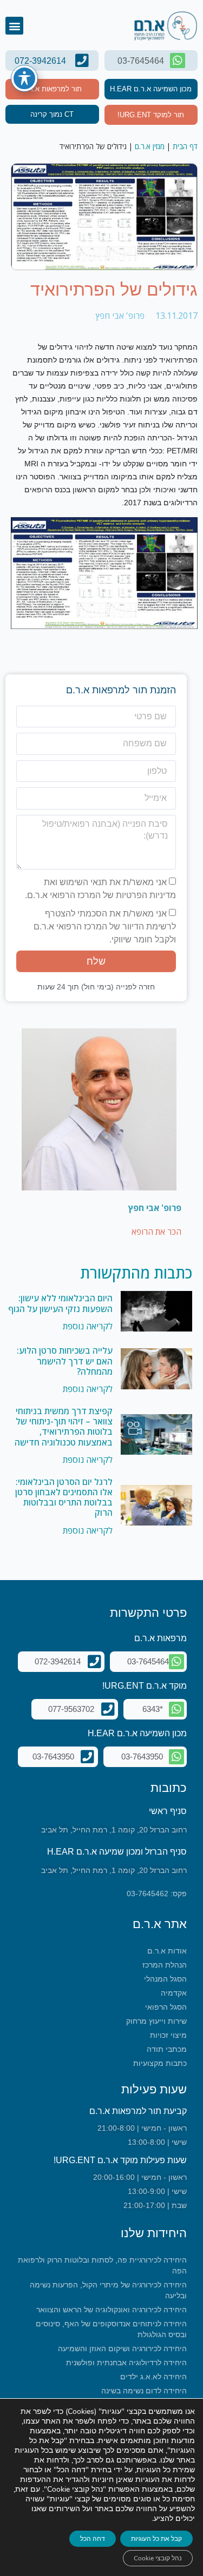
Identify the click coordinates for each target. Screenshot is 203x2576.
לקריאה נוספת (88, 1326)
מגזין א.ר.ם (150, 146)
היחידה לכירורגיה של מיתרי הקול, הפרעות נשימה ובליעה (108, 2290)
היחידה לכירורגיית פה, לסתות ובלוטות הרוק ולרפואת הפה (102, 2265)
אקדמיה (174, 1993)
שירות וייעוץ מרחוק (156, 2021)
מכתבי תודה (167, 2049)
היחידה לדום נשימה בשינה (144, 2391)
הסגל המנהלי (165, 1979)
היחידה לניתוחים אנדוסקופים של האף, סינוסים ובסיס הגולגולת (111, 2329)
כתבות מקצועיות (160, 2063)
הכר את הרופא (156, 1232)
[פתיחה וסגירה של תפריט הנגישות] (24, 78)
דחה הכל (93, 2539)
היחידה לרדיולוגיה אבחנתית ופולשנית (126, 2363)
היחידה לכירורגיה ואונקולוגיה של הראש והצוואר (112, 2310)
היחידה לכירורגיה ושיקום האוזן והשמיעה (122, 2348)
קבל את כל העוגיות (156, 2539)
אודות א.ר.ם (167, 1951)
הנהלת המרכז (165, 1965)
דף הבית (185, 146)
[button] (14, 26)
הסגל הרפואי (166, 2007)
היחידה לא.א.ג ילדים (153, 2377)
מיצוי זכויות (168, 2035)
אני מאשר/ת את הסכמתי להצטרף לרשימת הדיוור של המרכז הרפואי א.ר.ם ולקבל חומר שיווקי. (105, 926)
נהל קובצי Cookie (158, 2558)
